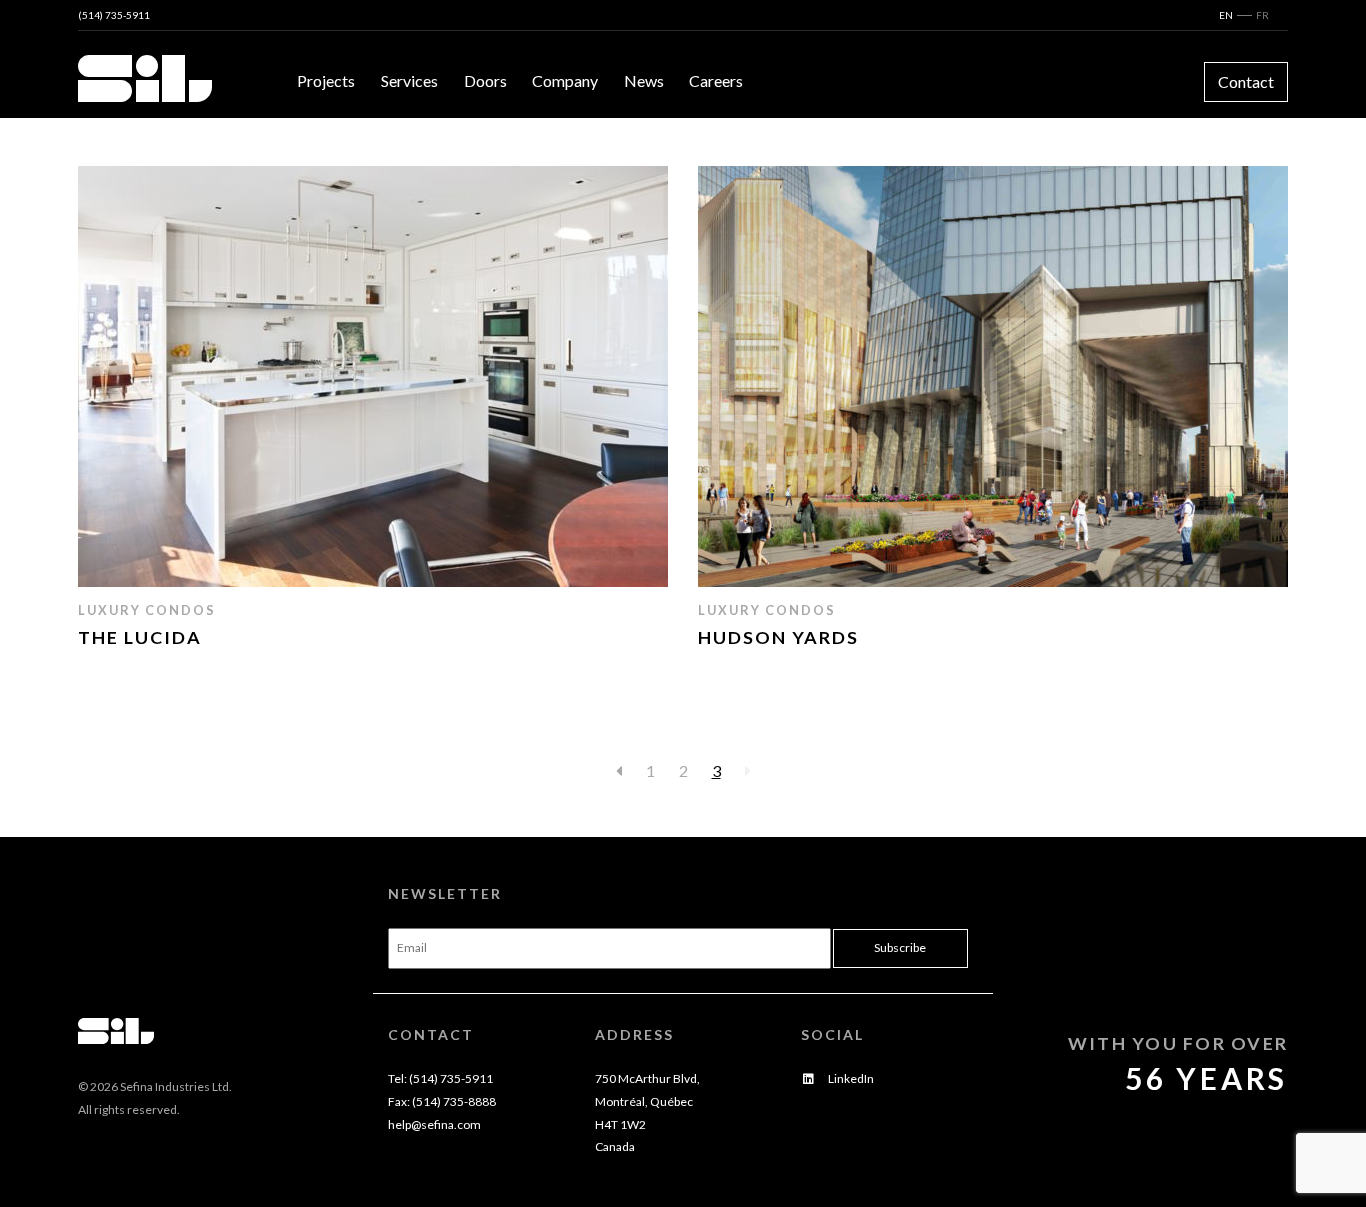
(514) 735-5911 (114, 15)
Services (409, 80)
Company (565, 80)
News (644, 80)
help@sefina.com (434, 1124)
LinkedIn (850, 1078)
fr (1262, 15)
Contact (1246, 81)
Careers (716, 80)
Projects (326, 80)
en (1226, 15)
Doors (485, 80)
